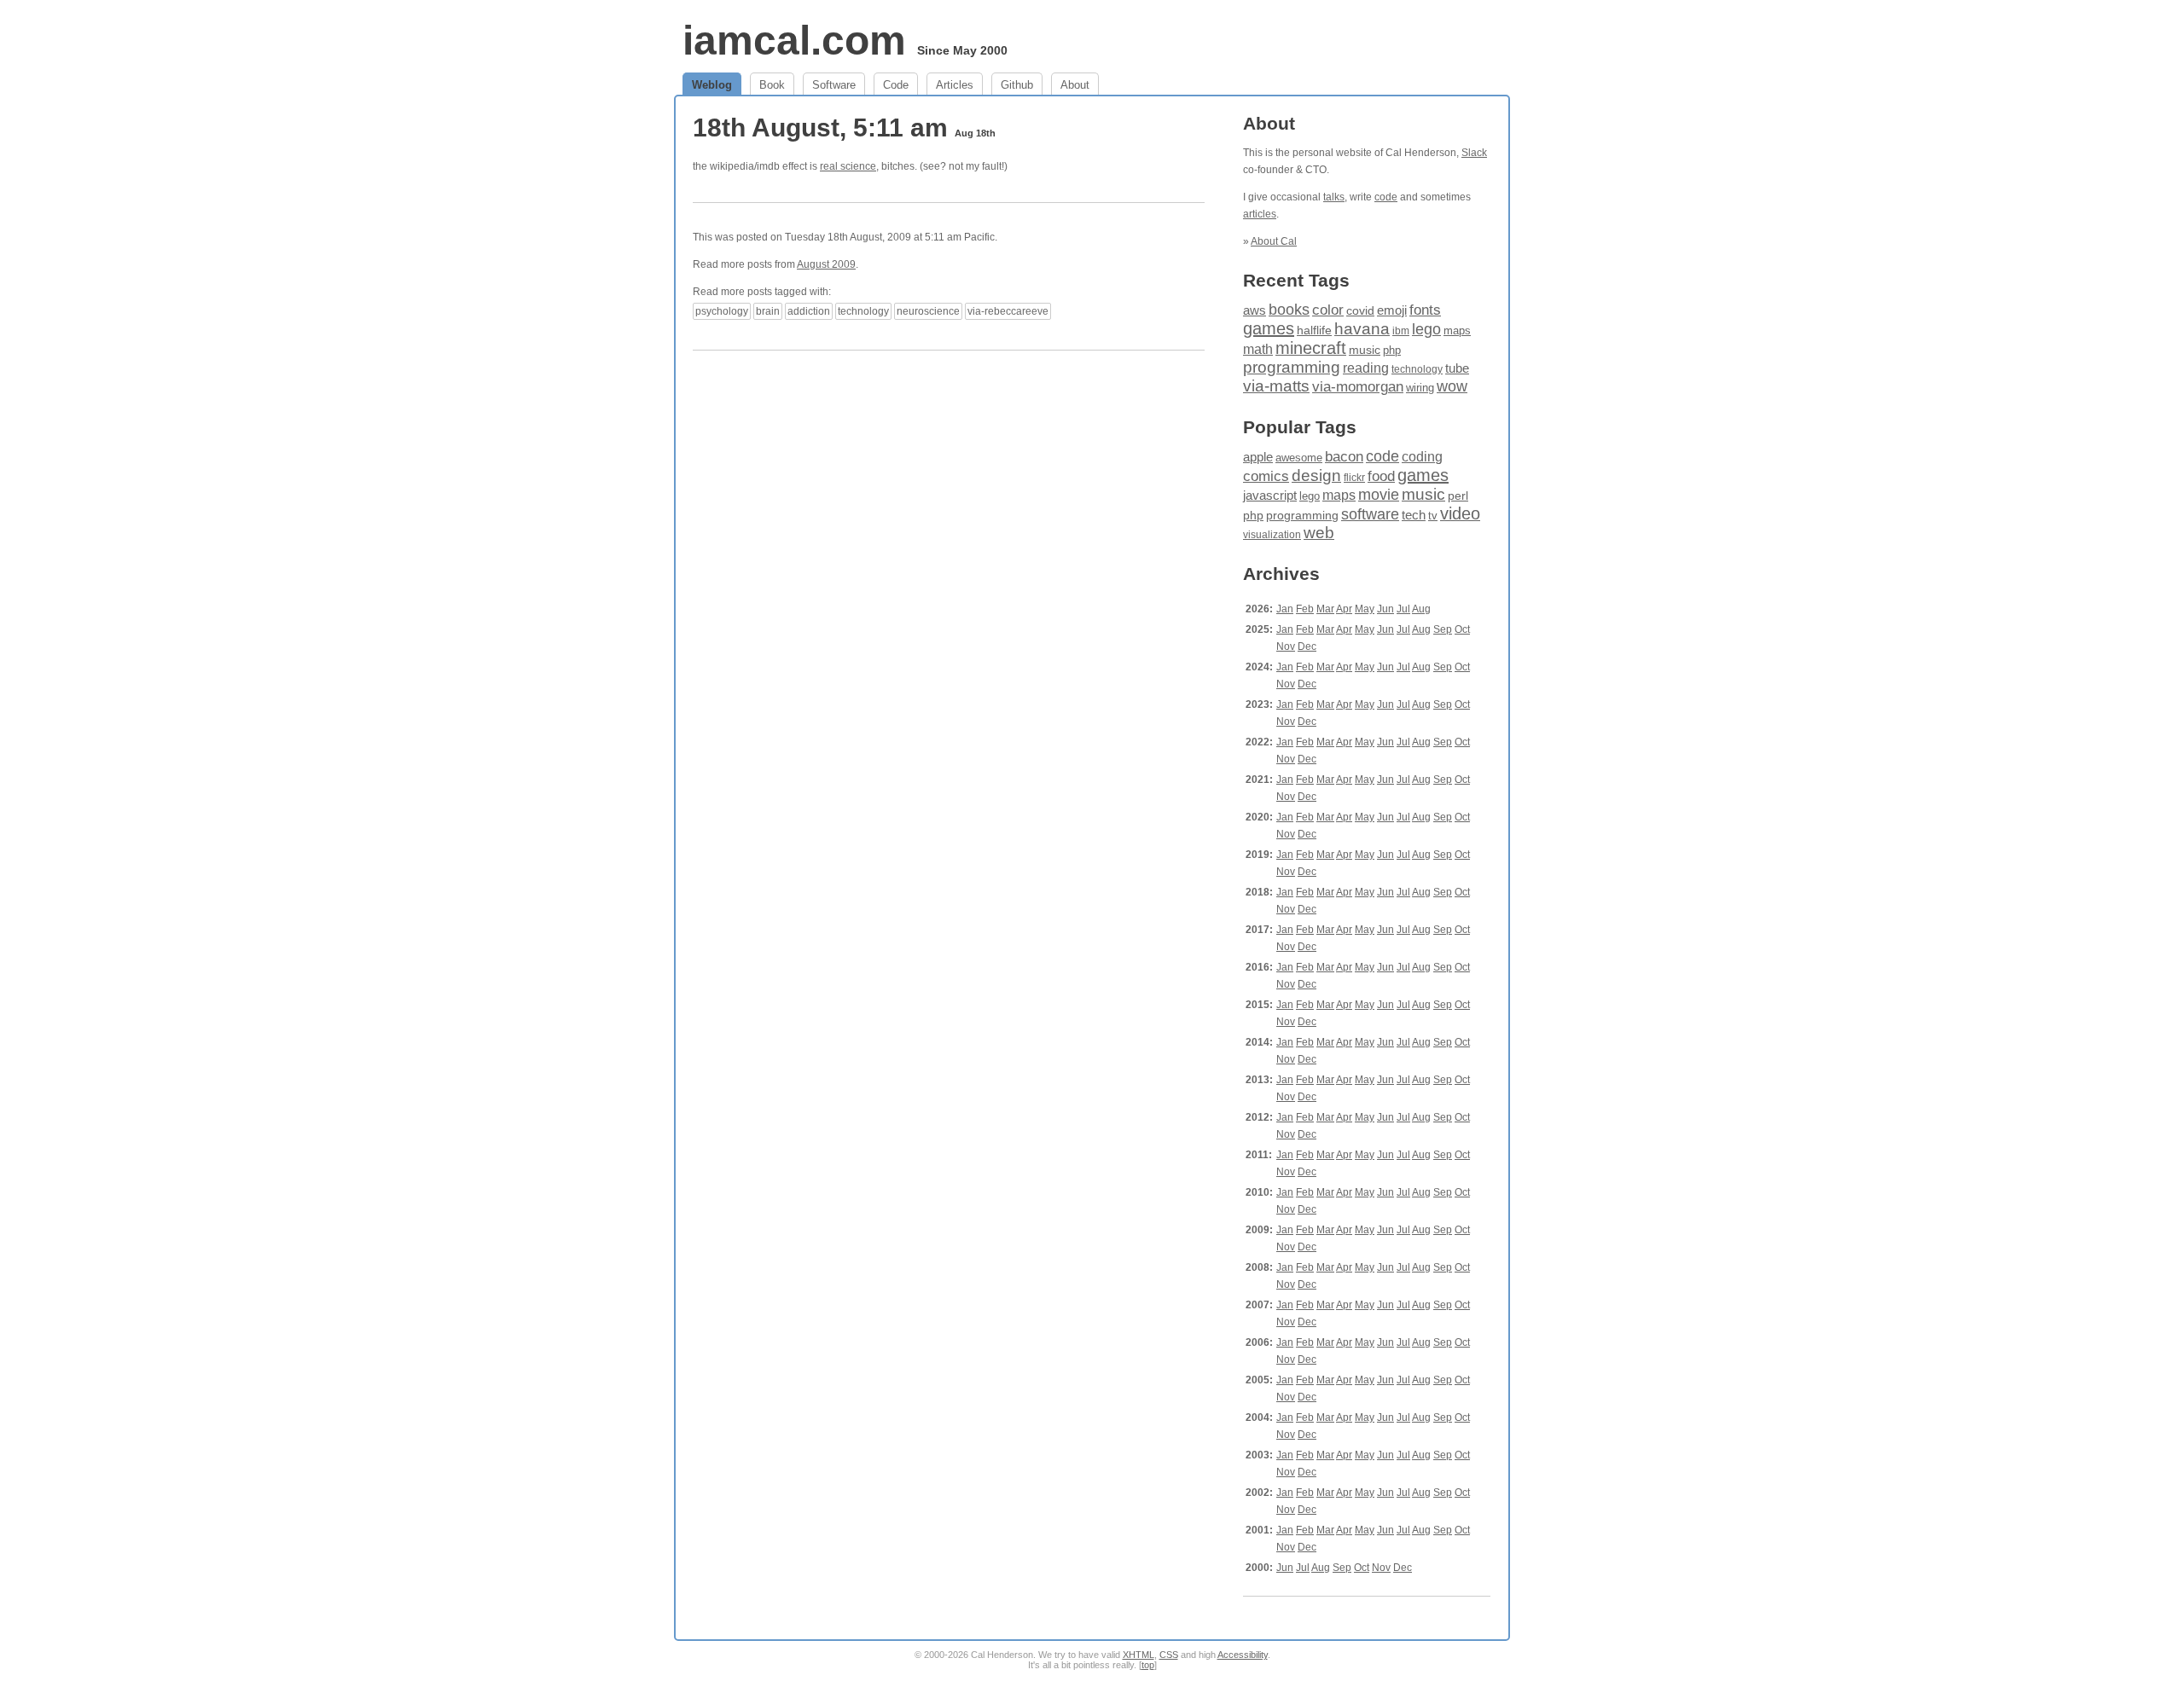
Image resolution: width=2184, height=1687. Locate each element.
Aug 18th (975, 133)
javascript (1270, 495)
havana (1362, 329)
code (1386, 197)
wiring (1420, 388)
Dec (1307, 646)
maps (1457, 330)
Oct (1462, 629)
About (1075, 85)
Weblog (712, 85)
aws (1255, 310)
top (1148, 1665)
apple (1258, 457)
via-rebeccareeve (1008, 311)
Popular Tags (1300, 427)
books (1289, 309)
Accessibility (1243, 1655)
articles (1260, 214)
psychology (722, 311)
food (1381, 476)
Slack (1474, 153)
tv (1433, 516)
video (1460, 513)
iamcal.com (794, 41)
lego (1426, 329)
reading (1366, 368)
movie (1379, 494)
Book (772, 85)
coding (1422, 457)
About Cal (1274, 241)
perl (1458, 496)
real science (848, 166)
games (1269, 328)
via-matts (1276, 386)
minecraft (1311, 348)
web (1319, 533)
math (1258, 349)
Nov (1286, 646)
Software (834, 85)
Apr (1344, 609)
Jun (1385, 609)
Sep (1443, 629)
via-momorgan (1358, 387)
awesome (1299, 458)
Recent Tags (1296, 280)
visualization (1272, 535)
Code (896, 85)
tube (1457, 368)
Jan (1285, 609)
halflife (1314, 330)
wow (1452, 386)
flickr (1354, 478)
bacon (1344, 457)
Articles (955, 85)
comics (1266, 476)
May (1365, 609)
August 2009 (826, 264)
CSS (1169, 1655)
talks (1334, 197)
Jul (1403, 609)
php (1392, 350)
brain (768, 311)
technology (863, 311)
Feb (1305, 609)
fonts (1425, 310)
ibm (1401, 331)
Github (1017, 85)
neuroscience (928, 311)
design (1316, 475)
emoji (1392, 310)
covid (1360, 311)
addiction (809, 311)
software (1370, 514)
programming (1292, 367)
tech (1414, 515)
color (1328, 310)
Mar (1325, 609)
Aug (1421, 609)
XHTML (1138, 1655)
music (1365, 350)
